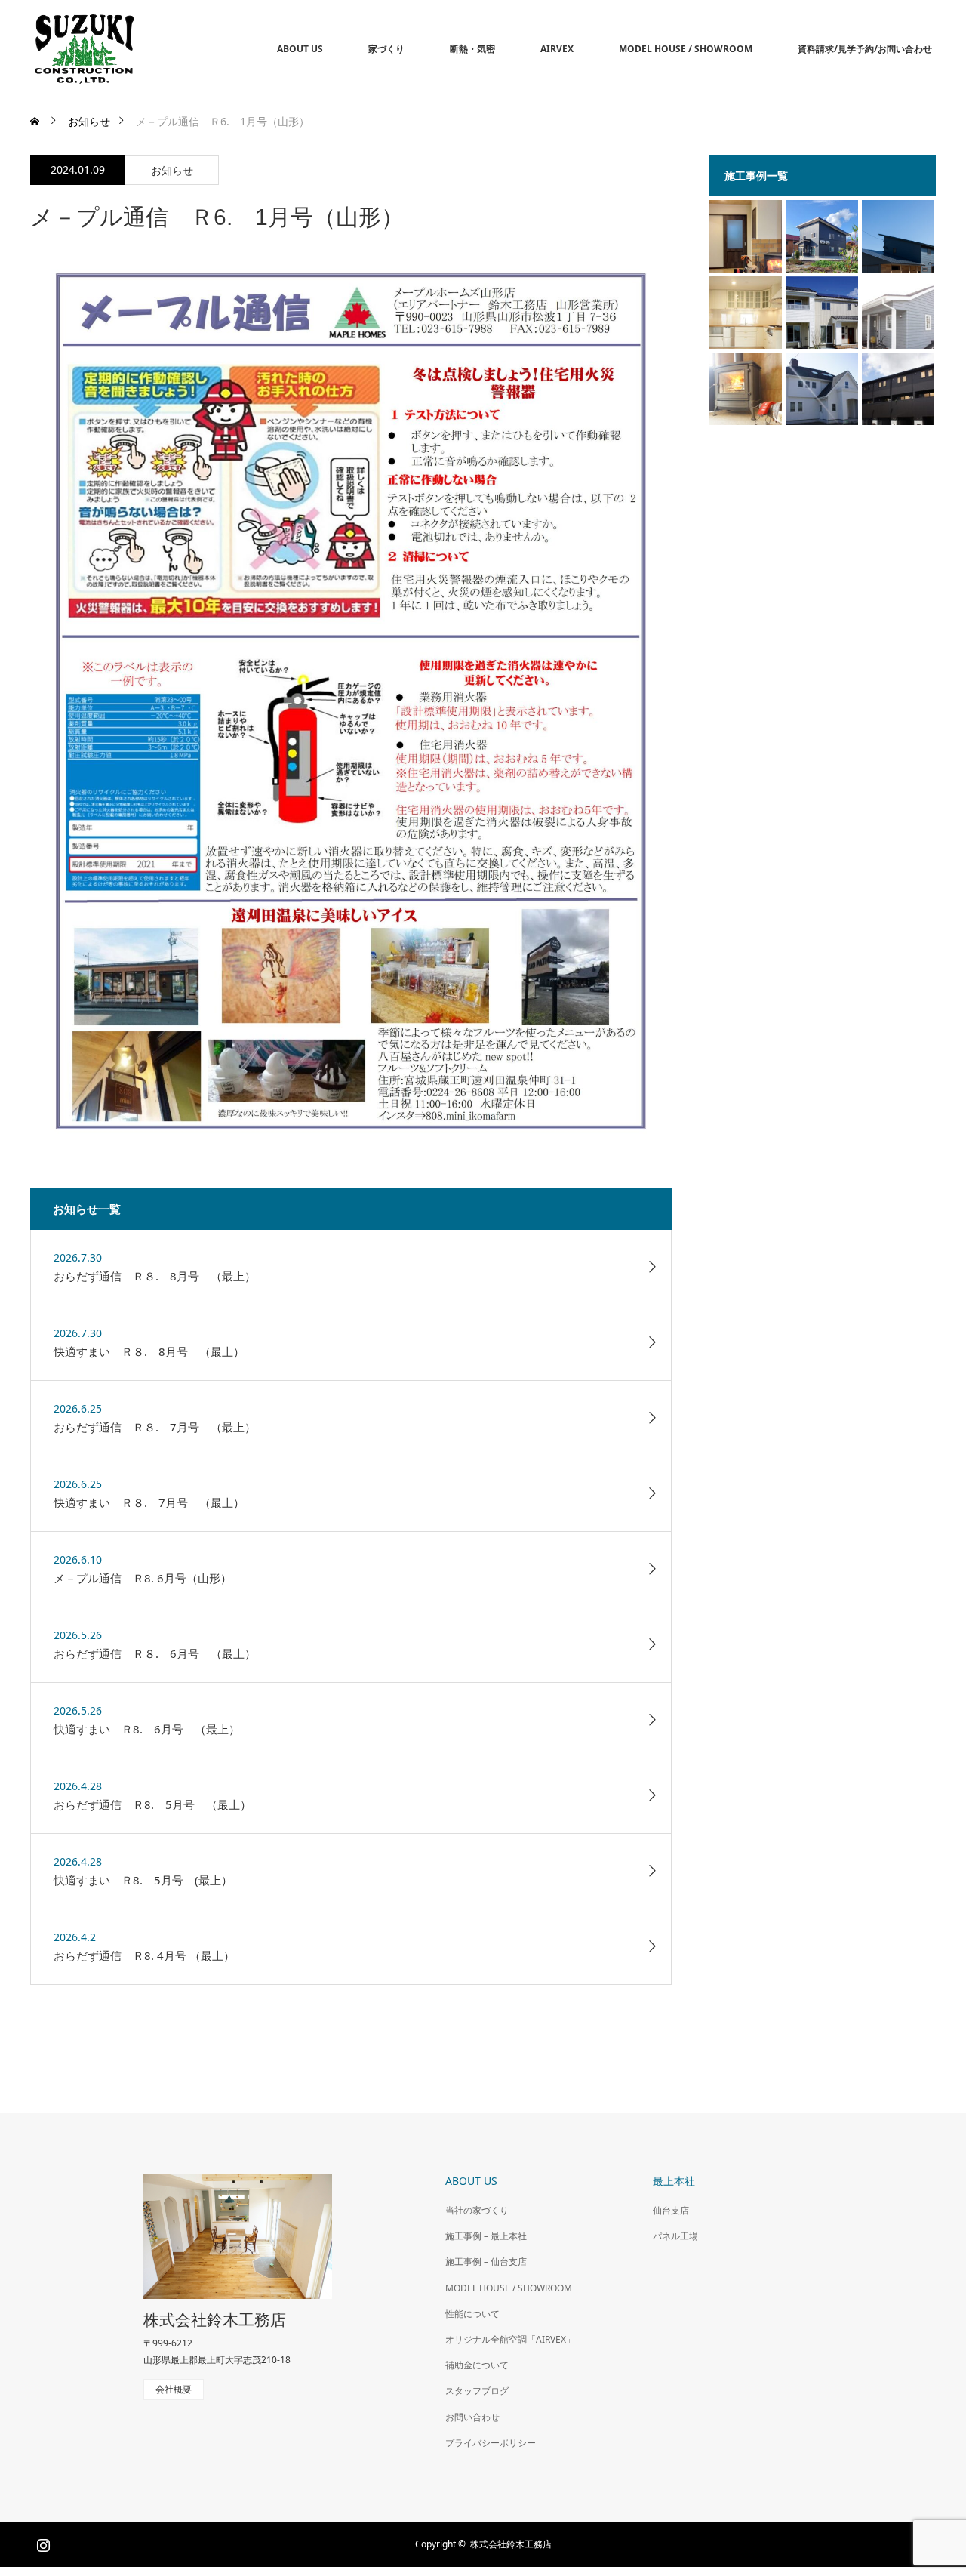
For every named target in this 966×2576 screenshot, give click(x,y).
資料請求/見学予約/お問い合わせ (865, 49)
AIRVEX (557, 49)
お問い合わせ (472, 2417)
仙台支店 (671, 2210)
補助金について (477, 2365)
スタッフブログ (477, 2391)
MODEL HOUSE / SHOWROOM (686, 49)
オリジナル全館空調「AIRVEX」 (510, 2339)
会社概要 (174, 2389)
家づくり (386, 49)
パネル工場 (675, 2236)
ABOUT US (300, 49)
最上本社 (674, 2181)
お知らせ (172, 170)
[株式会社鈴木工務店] (137, 49)
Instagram (42, 2542)
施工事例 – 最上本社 (486, 2236)
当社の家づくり (477, 2210)
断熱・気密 (472, 49)
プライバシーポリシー (491, 2443)
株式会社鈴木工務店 (215, 2320)
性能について (472, 2314)
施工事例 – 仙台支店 (486, 2262)
